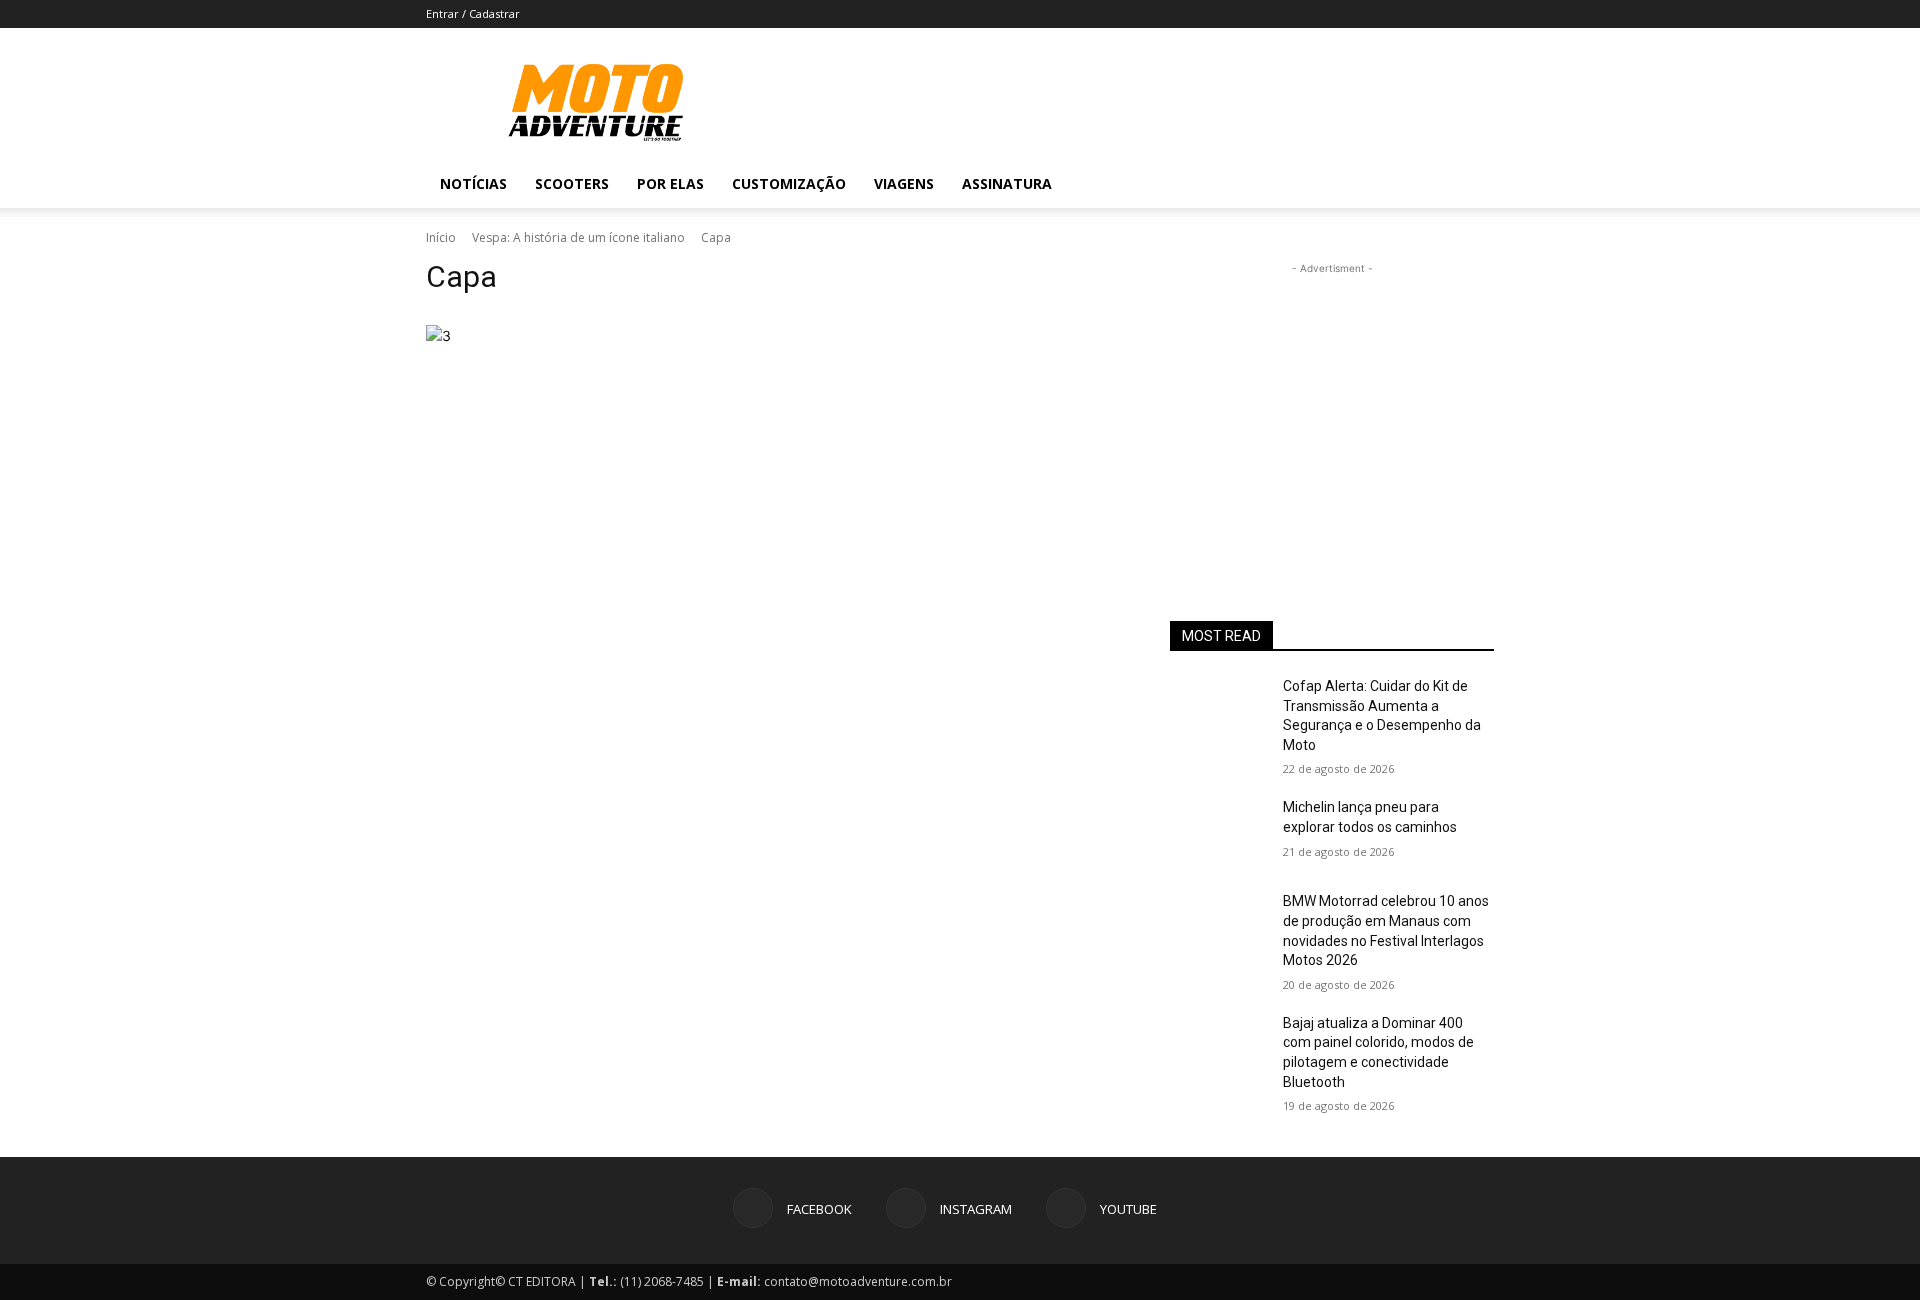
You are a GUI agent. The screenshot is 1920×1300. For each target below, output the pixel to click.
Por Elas (670, 183)
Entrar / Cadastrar (473, 13)
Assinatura (1007, 183)
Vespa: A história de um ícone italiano (578, 237)
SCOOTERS (572, 183)
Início (441, 237)
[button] (1470, 185)
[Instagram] (1392, 184)
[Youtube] (1426, 184)
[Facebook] (1358, 184)
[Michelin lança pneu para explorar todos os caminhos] (1218, 832)
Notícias (473, 183)
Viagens (904, 183)
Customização (789, 183)
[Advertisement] (1332, 404)
